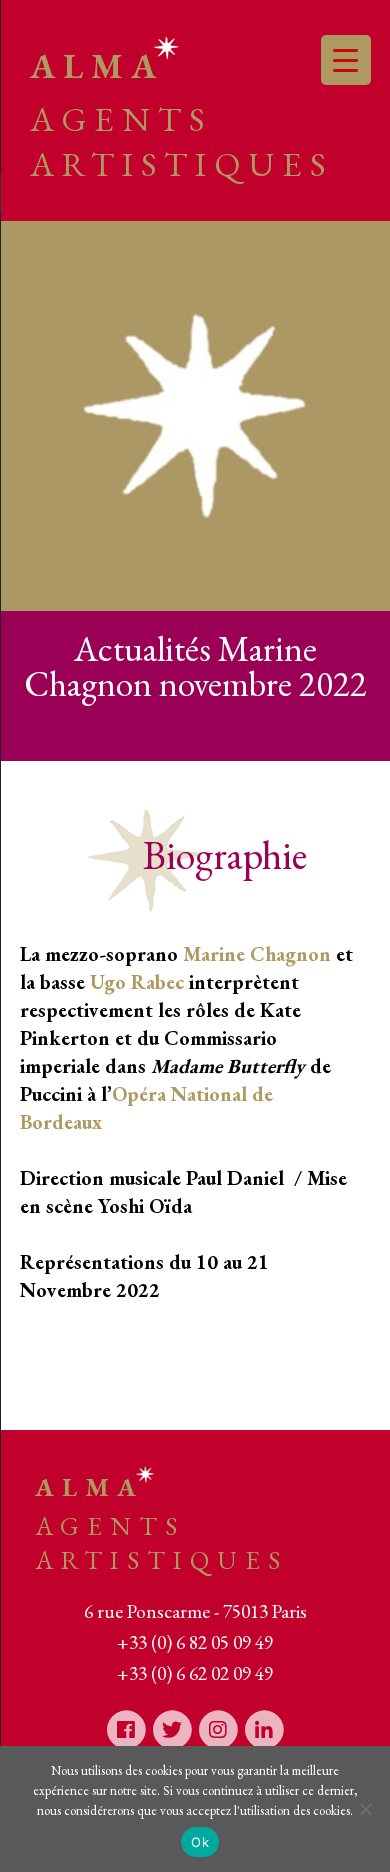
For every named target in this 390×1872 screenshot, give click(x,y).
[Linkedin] (264, 1728)
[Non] (365, 1809)
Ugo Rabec (137, 982)
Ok (200, 1842)
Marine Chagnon (257, 954)
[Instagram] (218, 1728)
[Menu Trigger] (346, 60)
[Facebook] (126, 1728)
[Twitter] (172, 1728)
